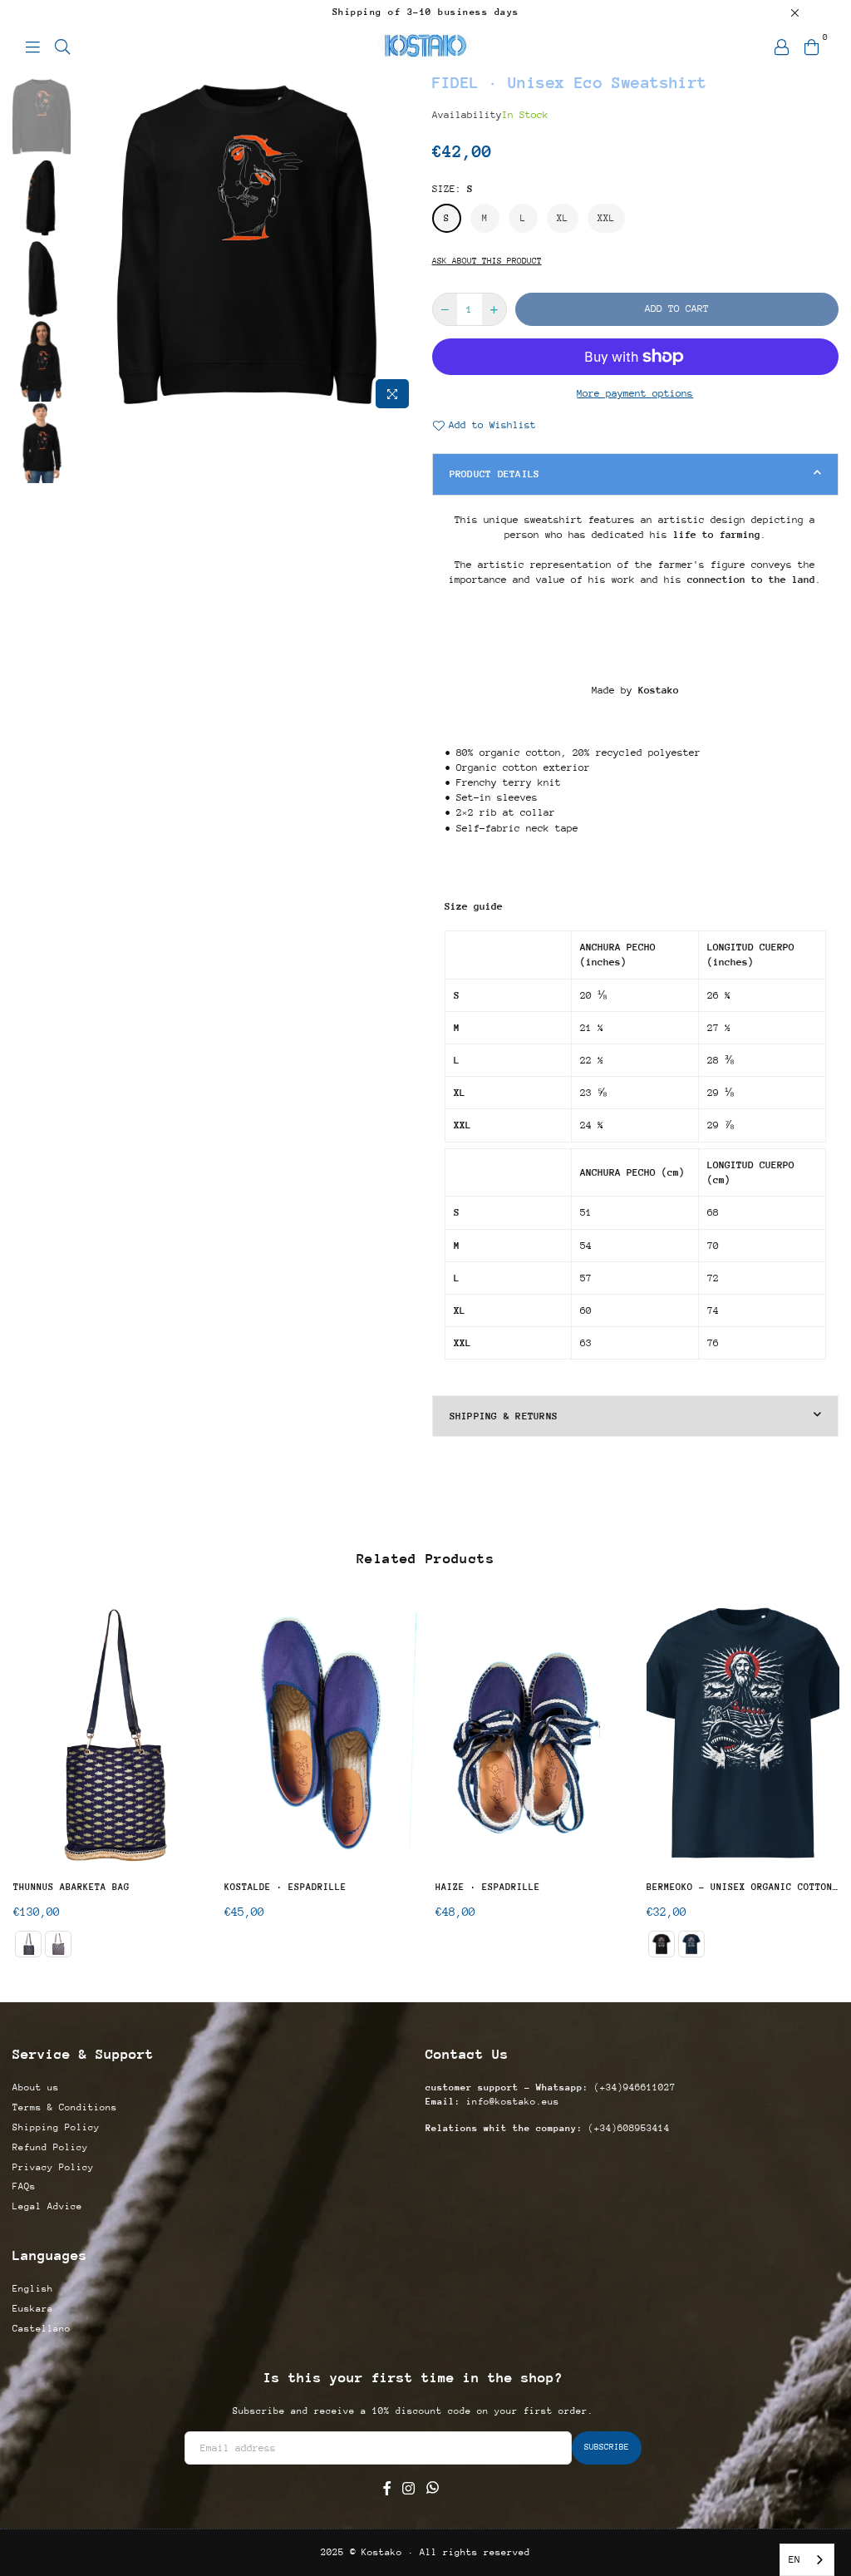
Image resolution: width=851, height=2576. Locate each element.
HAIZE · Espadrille (488, 1887)
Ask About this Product (487, 261)
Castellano (42, 2329)
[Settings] (781, 46)
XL (563, 218)
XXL (606, 218)
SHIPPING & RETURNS (504, 1416)
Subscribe (607, 2447)
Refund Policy (50, 2147)
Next (405, 244)
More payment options (635, 393)
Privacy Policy (53, 2167)
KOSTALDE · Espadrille (285, 1887)
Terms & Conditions (65, 2107)
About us (36, 2087)
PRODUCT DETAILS (495, 474)
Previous (88, 244)
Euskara (33, 2309)
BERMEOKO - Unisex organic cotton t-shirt (743, 1887)
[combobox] (807, 2560)
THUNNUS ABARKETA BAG (71, 1887)
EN (794, 2559)
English (33, 2289)
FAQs (24, 2186)
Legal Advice (47, 2206)
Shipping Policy (56, 2127)
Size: (453, 189)
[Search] (62, 46)
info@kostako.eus (510, 2102)
